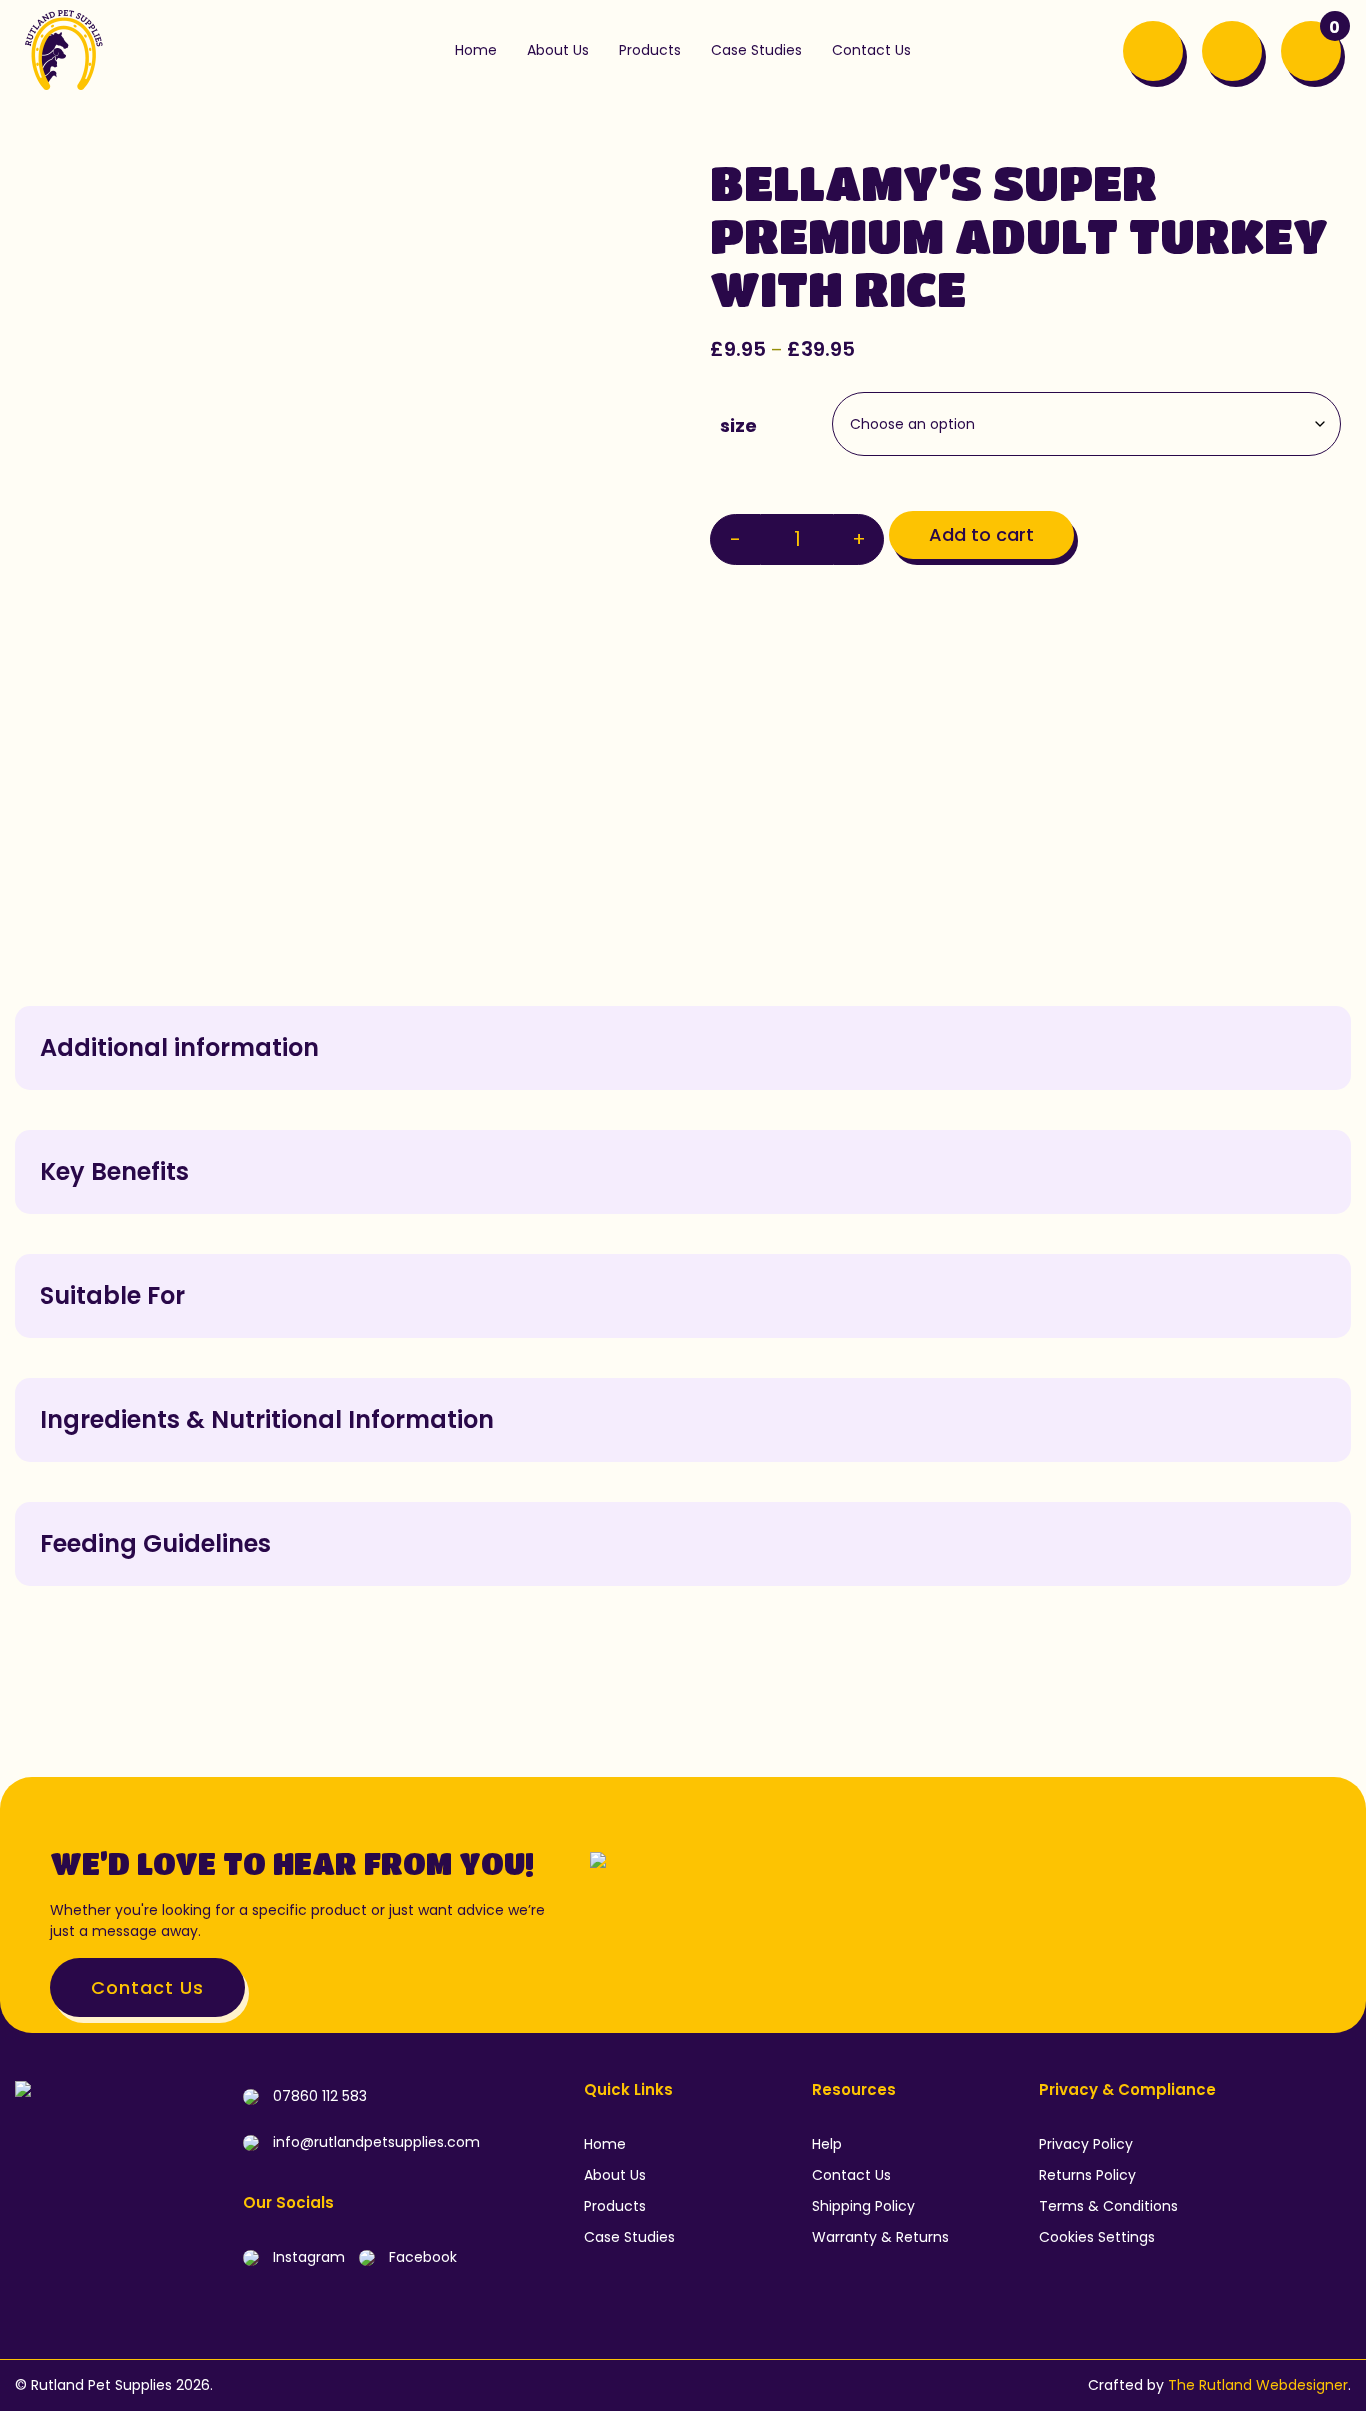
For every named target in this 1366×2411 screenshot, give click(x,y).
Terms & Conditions (1108, 2206)
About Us (615, 2175)
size (738, 425)
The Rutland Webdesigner (1258, 2385)
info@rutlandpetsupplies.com (374, 2142)
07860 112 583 (318, 2096)
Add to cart (981, 534)
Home (605, 2144)
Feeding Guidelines (155, 1543)
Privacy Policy (1086, 2144)
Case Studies (629, 2237)
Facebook (421, 2257)
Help (827, 2144)
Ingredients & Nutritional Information (267, 1419)
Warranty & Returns (880, 2237)
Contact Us (147, 1987)
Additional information (179, 1047)
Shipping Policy (863, 2206)
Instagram (307, 2257)
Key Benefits (114, 1171)
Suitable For (112, 1295)
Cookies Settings (1097, 2237)
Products (615, 2206)
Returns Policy (1087, 2175)
